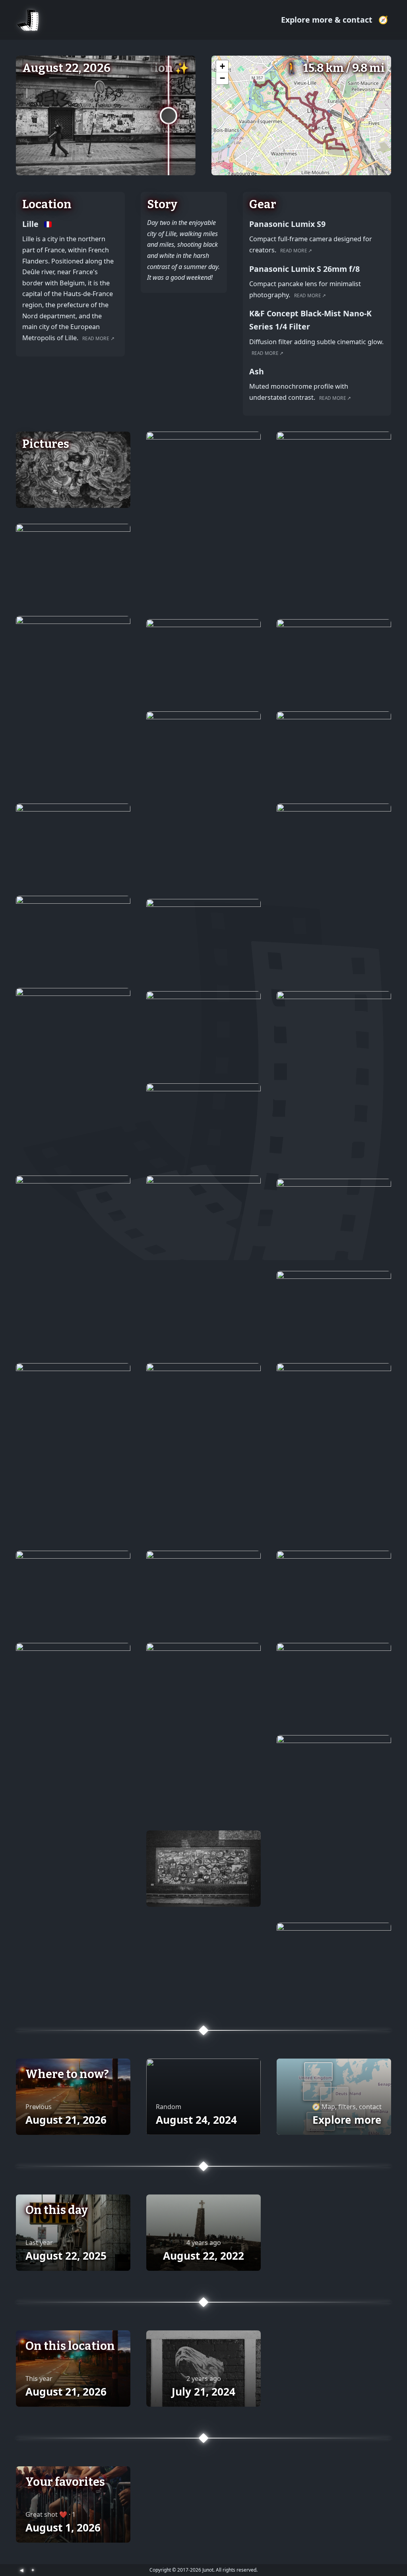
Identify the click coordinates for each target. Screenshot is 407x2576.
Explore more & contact (328, 20)
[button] (222, 66)
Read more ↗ (98, 338)
